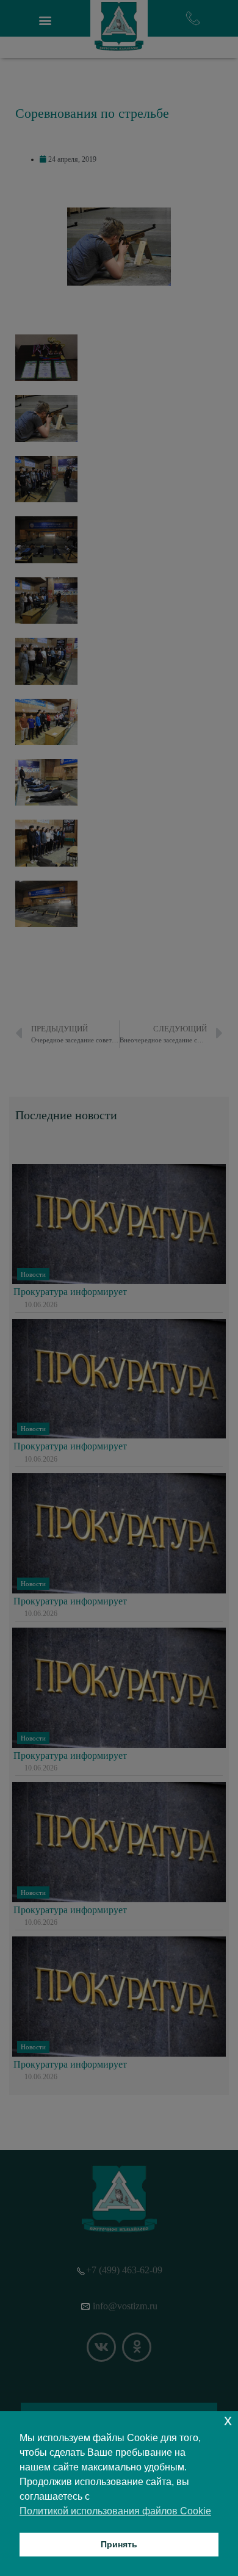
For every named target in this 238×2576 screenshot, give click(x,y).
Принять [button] (119, 2544)
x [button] (228, 2420)
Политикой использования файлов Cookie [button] (115, 2511)
